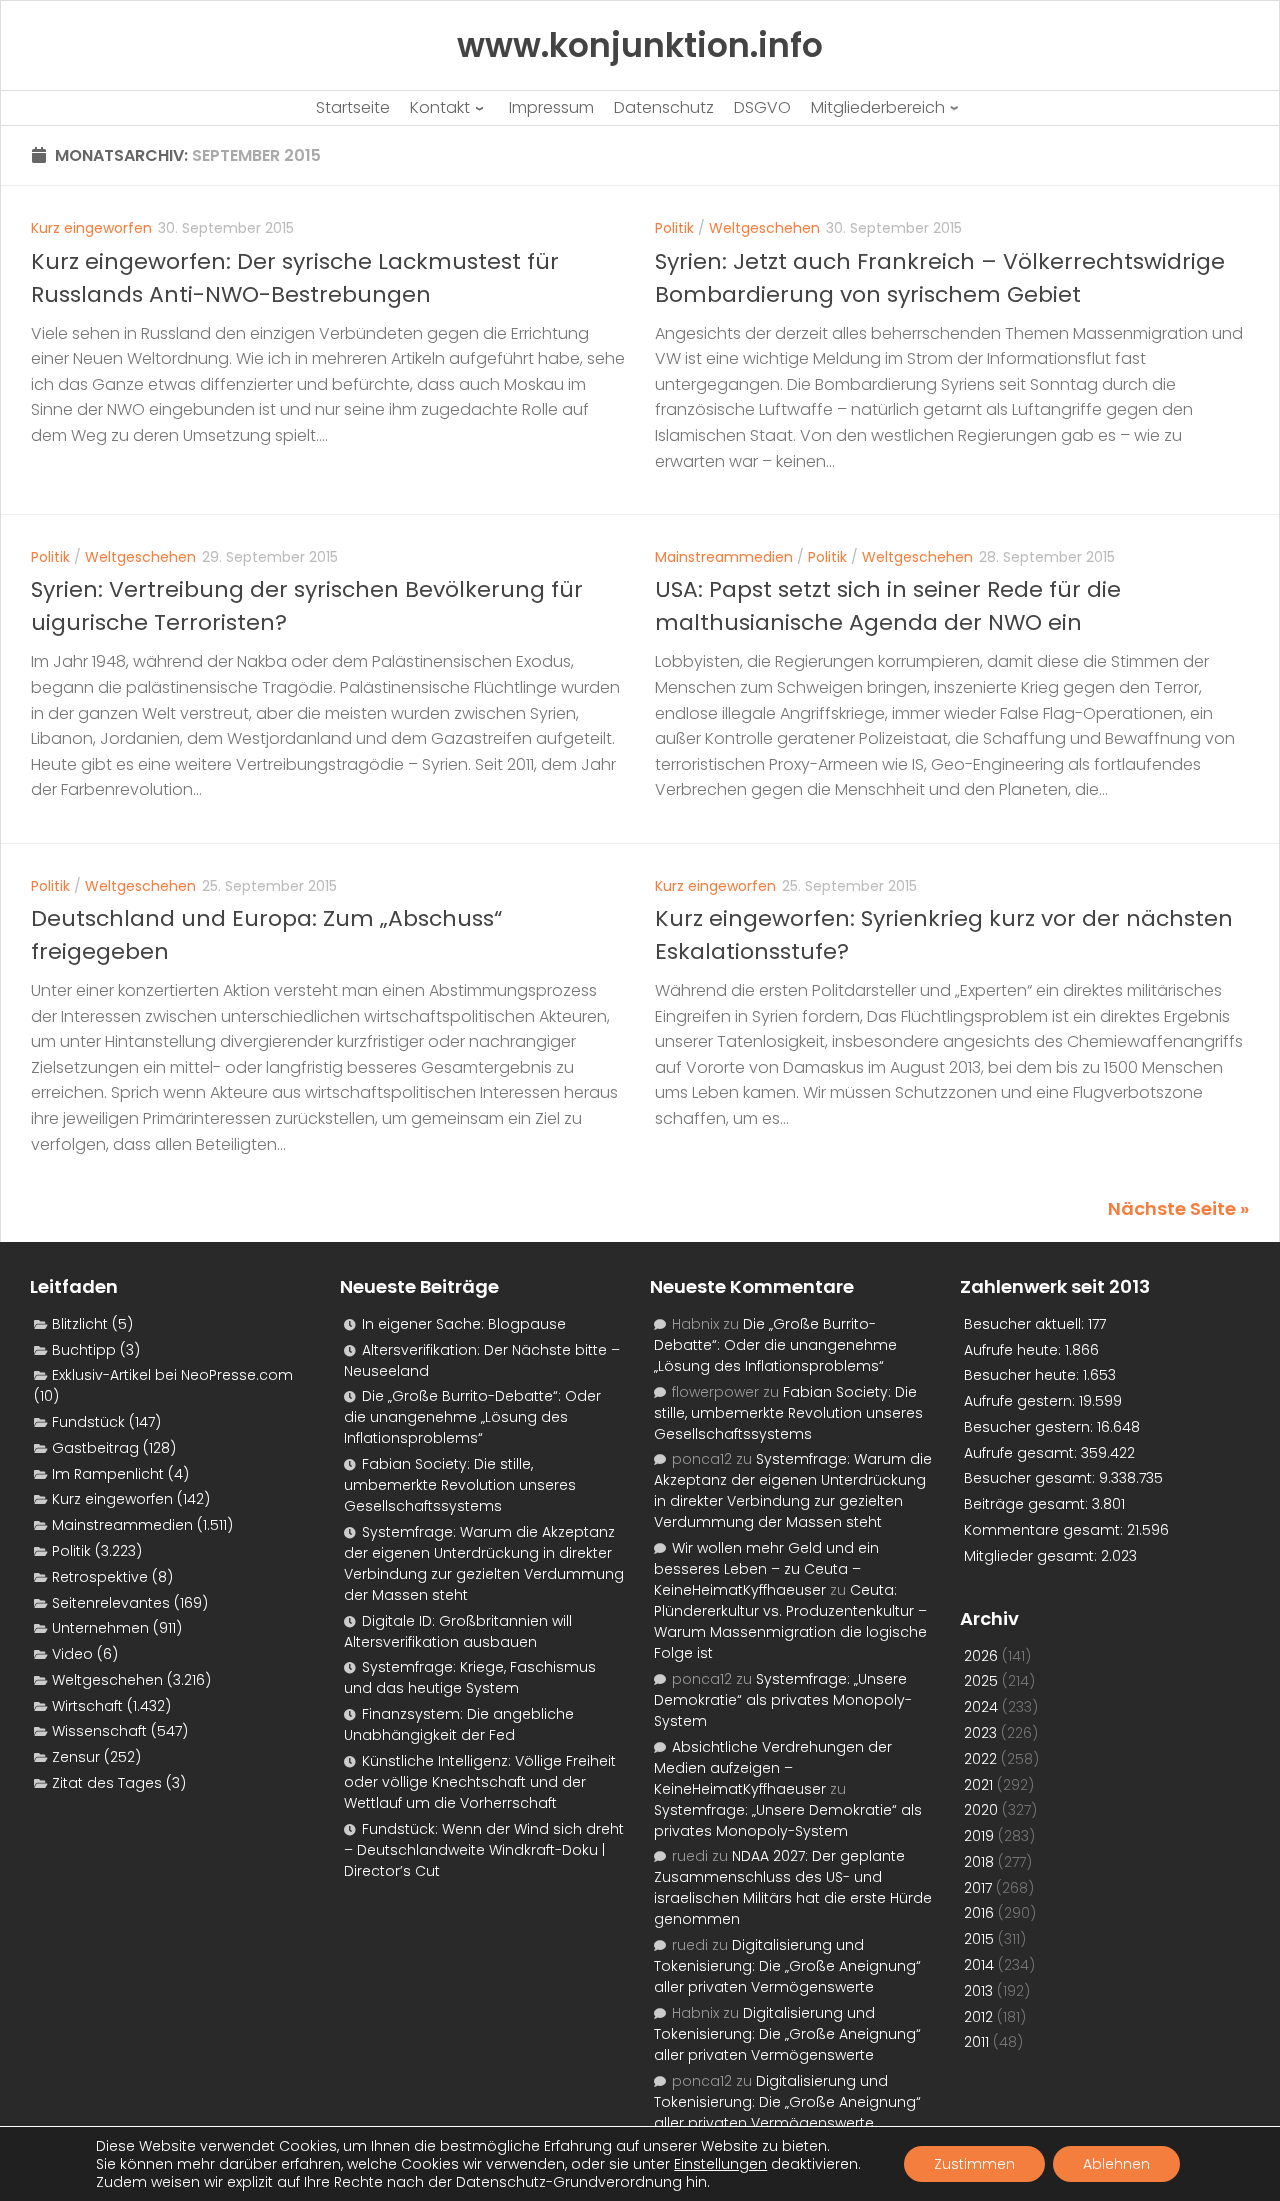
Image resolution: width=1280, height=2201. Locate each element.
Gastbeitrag (95, 1448)
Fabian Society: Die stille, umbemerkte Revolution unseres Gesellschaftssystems (460, 1485)
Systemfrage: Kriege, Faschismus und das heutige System (470, 1677)
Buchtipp (84, 1350)
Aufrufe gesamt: (1022, 1453)
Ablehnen (1116, 2164)
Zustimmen (974, 2164)
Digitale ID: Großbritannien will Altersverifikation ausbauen (458, 1631)
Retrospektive (100, 1577)
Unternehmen (100, 1628)
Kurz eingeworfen (91, 228)
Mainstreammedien (724, 557)
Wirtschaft (87, 1706)
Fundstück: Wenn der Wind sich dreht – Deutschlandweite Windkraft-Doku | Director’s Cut (484, 1850)
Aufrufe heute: (1014, 1350)
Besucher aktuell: (1026, 1324)
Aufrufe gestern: (1021, 1401)
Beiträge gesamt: (1028, 1504)
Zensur (76, 1757)
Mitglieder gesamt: (1032, 1556)
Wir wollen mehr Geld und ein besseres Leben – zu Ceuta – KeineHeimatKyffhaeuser (766, 1569)
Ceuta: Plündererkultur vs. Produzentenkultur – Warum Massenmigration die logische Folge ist (790, 1621)
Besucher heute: (1023, 1375)
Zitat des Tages (107, 1783)
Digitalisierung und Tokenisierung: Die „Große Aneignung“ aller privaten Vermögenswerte (787, 1966)
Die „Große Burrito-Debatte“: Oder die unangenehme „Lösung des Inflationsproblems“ (472, 1417)
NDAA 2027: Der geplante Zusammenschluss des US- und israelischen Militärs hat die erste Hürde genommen (793, 1887)
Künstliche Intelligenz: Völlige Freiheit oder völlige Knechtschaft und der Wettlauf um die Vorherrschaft (480, 1782)
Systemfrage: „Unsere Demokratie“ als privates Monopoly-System (783, 1700)
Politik (674, 228)
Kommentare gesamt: (1045, 1530)
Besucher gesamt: (1031, 1478)
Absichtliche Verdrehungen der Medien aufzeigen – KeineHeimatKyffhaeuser (773, 1768)
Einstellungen (720, 2164)
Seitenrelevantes (111, 1603)
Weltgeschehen (764, 228)
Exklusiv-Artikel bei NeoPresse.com (172, 1375)
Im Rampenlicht (108, 1474)
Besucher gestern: (1030, 1427)
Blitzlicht (80, 1324)
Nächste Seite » (1178, 1208)
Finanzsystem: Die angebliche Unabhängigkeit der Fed (459, 1724)
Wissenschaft (99, 1731)
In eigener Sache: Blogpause (464, 1324)
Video (72, 1654)
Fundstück (88, 1422)
